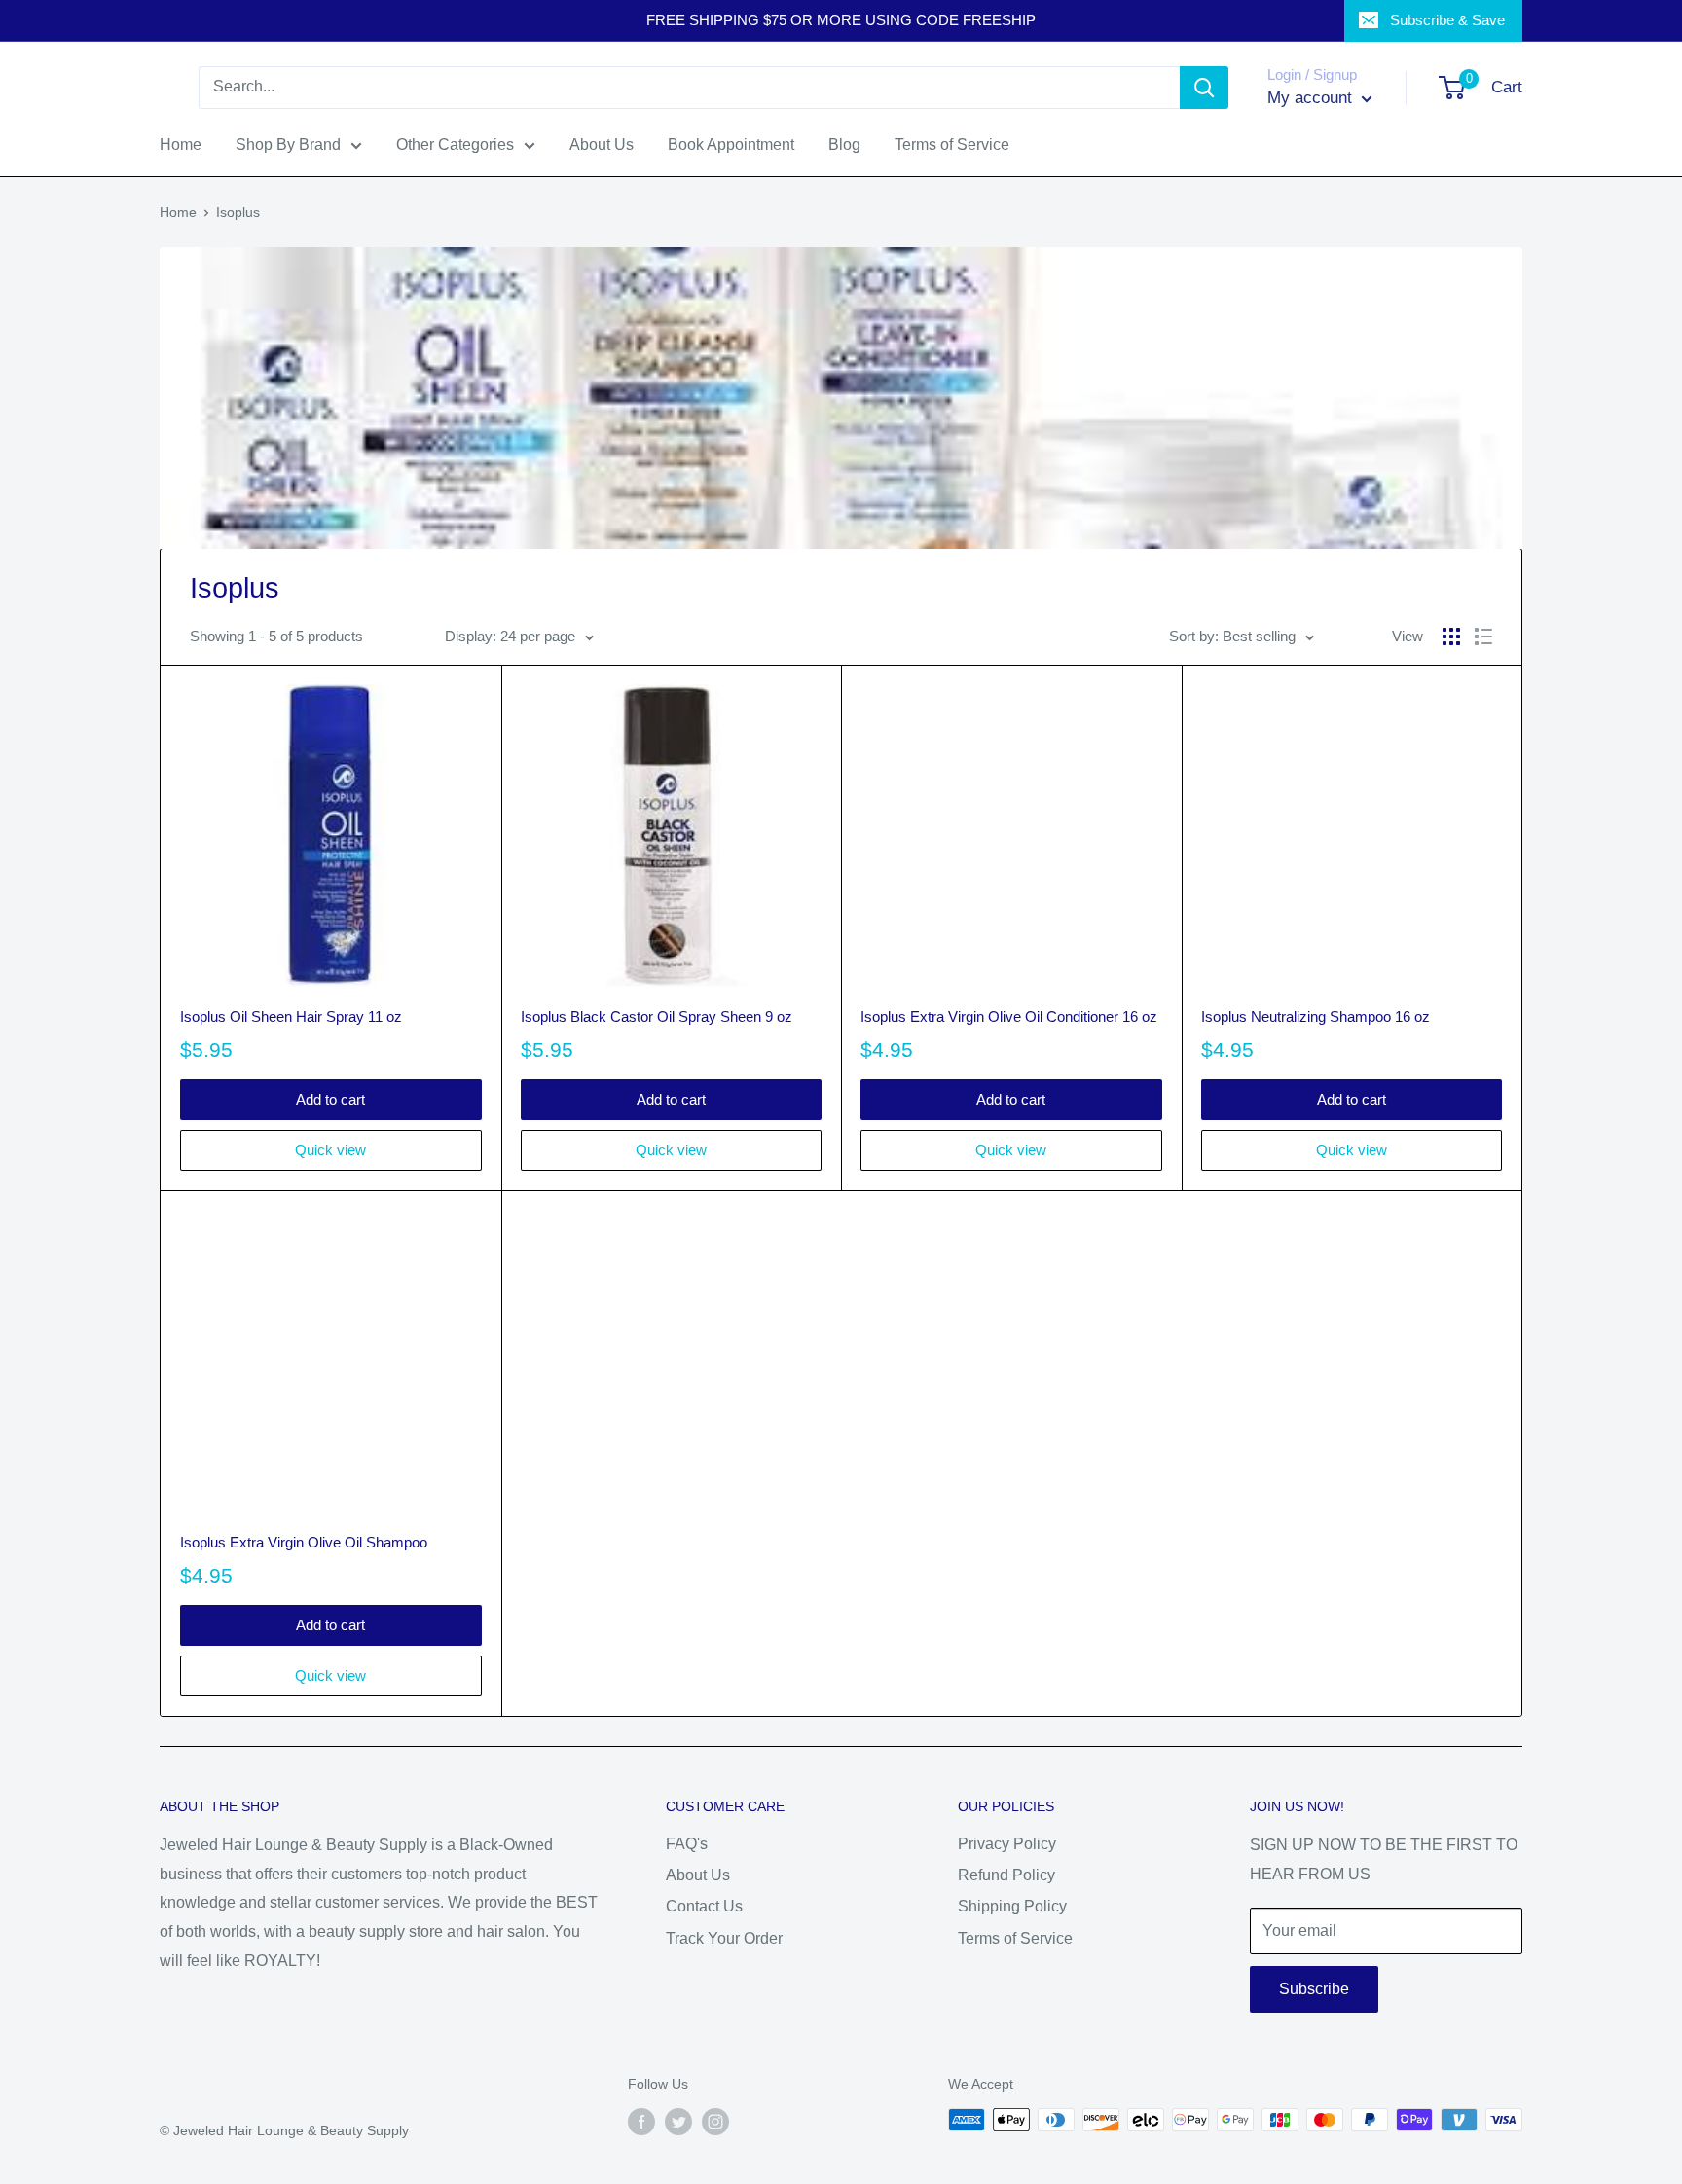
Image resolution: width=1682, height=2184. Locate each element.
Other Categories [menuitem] (455, 145)
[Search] (1204, 88)
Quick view (330, 1150)
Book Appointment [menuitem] (731, 145)
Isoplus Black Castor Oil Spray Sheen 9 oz (657, 1017)
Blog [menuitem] (844, 145)
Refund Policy (1006, 1875)
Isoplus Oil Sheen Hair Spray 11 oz (291, 1017)
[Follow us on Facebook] (641, 2122)
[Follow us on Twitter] (678, 2122)
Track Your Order (724, 1938)
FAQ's (687, 1844)
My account (1312, 98)
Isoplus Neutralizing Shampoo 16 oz (1316, 1017)
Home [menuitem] (181, 145)
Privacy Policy (1007, 1844)
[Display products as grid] (1451, 637)
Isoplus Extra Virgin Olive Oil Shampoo (304, 1542)
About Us (698, 1875)
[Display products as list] (1483, 637)
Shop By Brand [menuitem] (288, 145)
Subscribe (1314, 1989)
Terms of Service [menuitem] (952, 145)
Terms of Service (1015, 1938)
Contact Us (704, 1906)
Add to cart (330, 1099)
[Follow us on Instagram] (715, 2122)
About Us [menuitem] (602, 145)
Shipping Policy (1012, 1906)
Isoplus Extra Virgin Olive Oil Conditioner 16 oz (1009, 1017)
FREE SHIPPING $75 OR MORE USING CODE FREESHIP (841, 20)
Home (178, 212)
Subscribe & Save (1447, 20)
